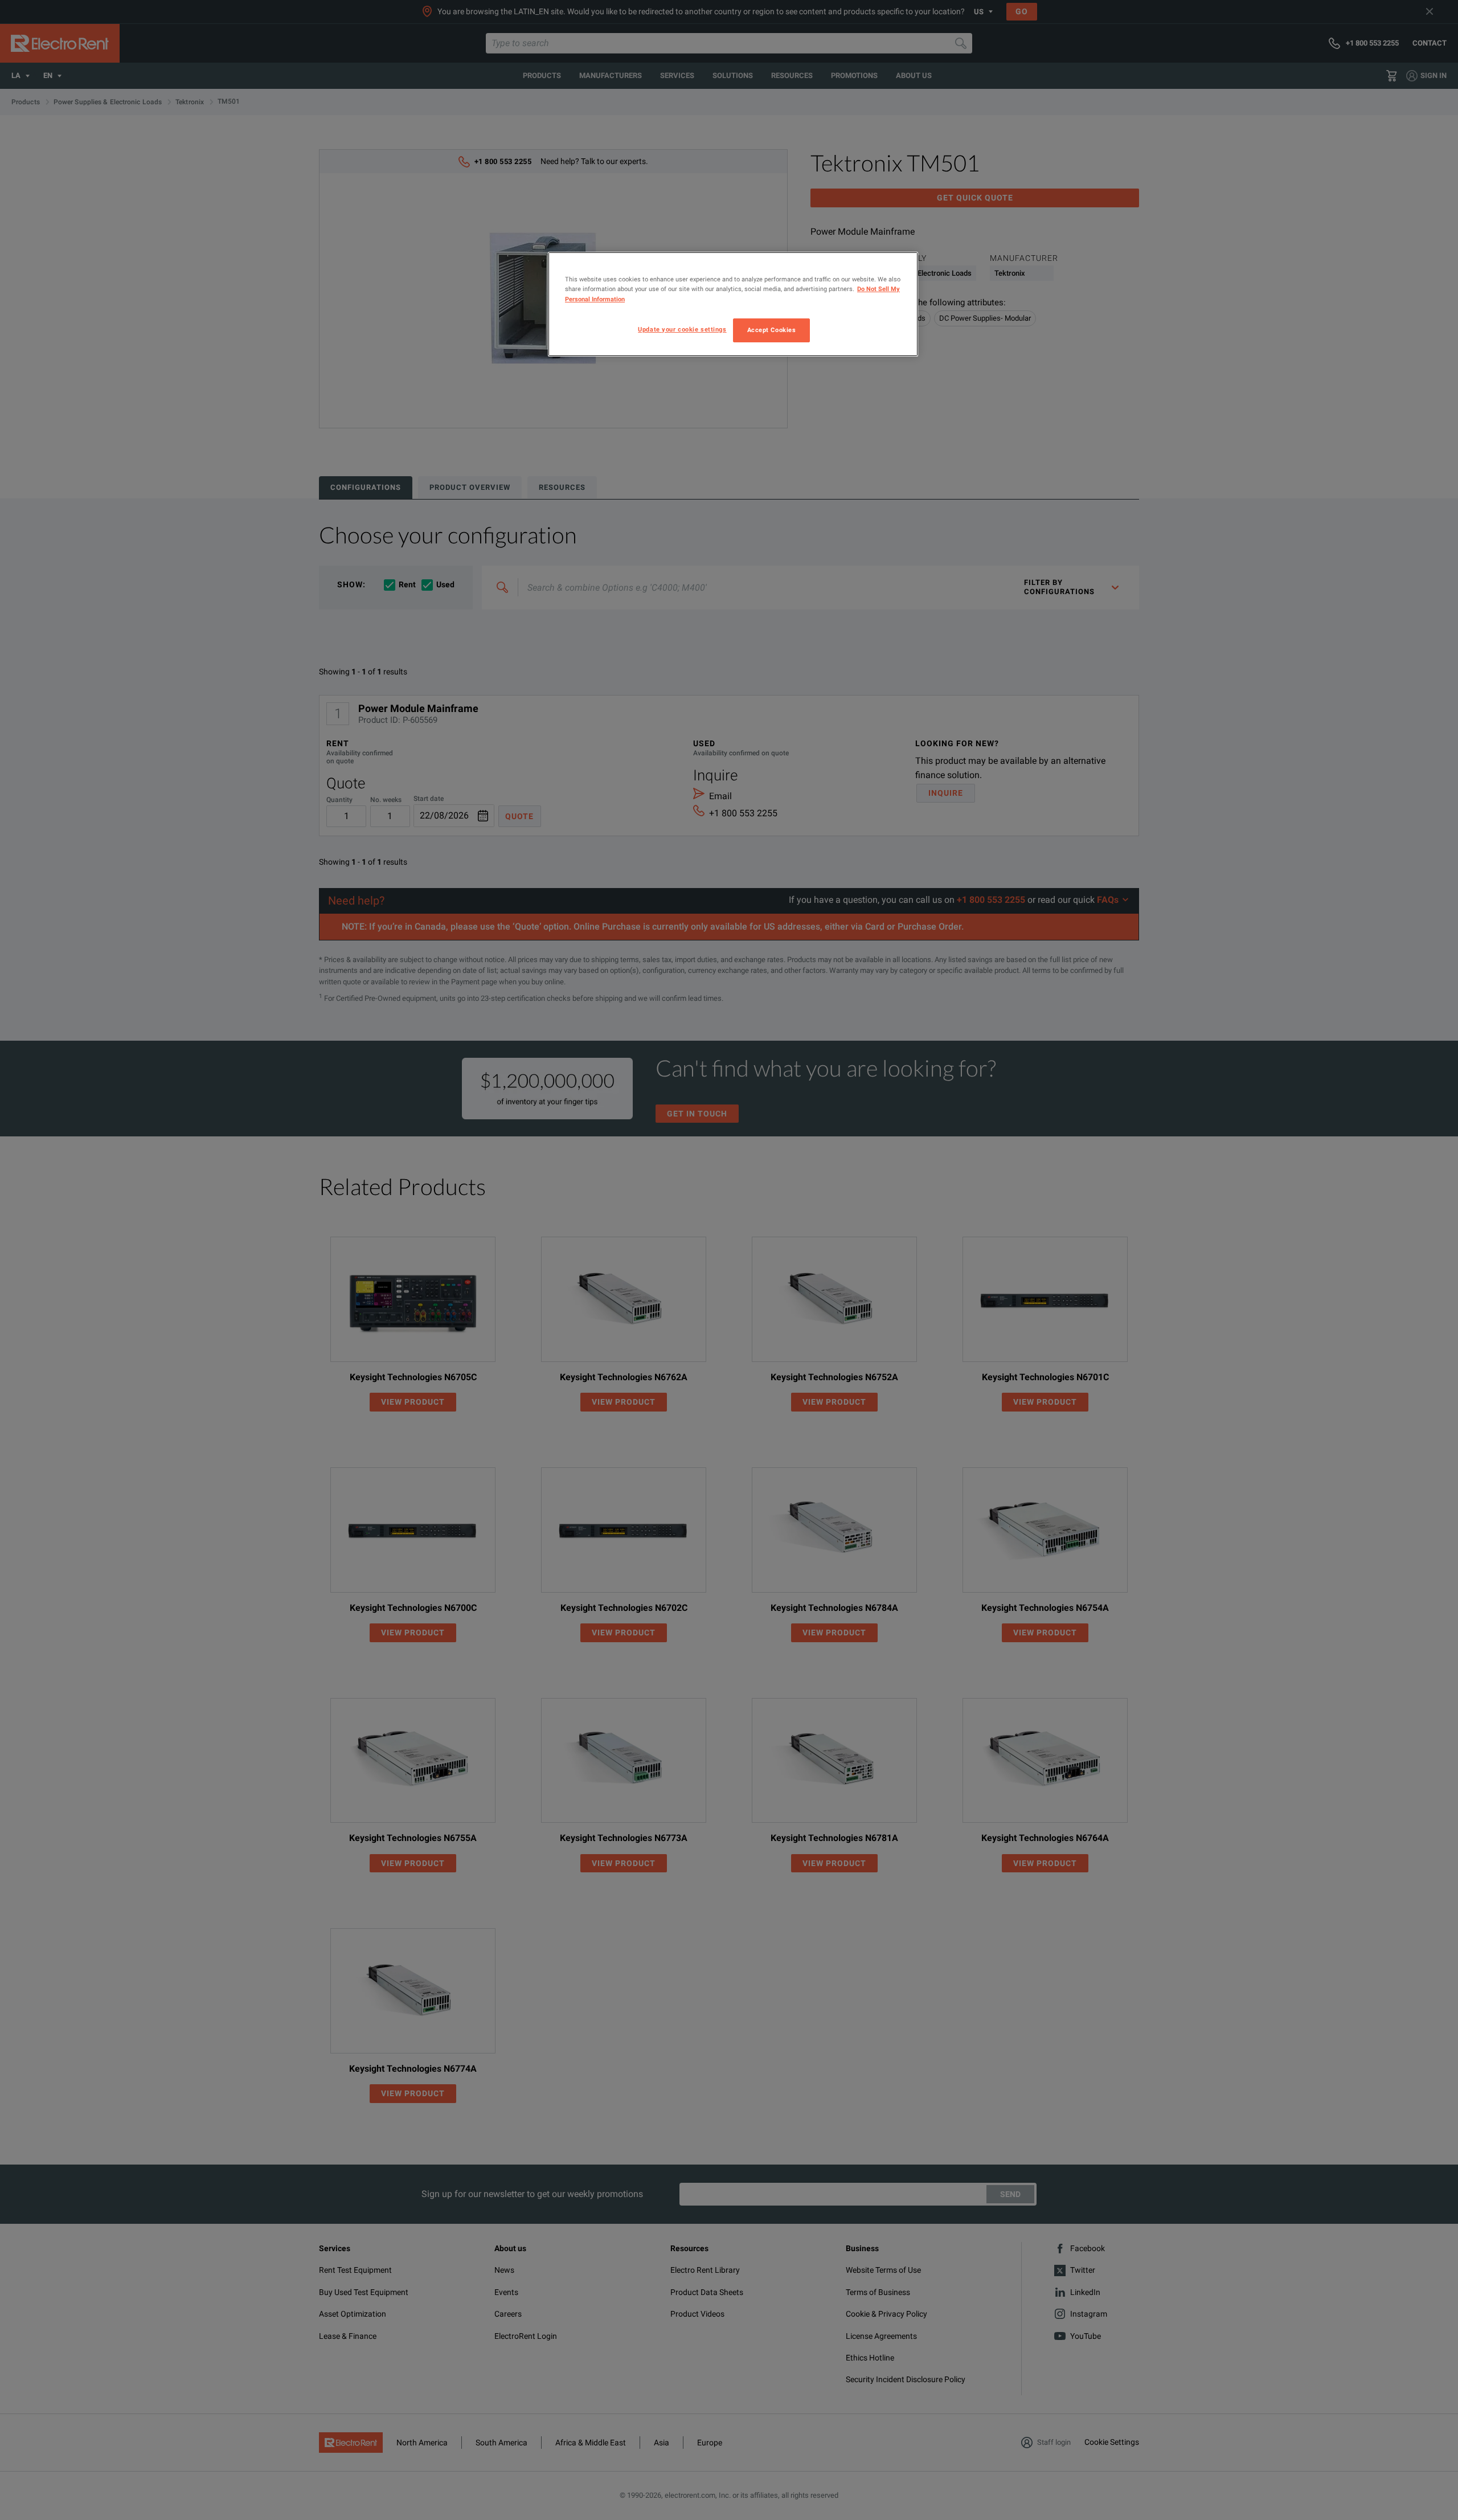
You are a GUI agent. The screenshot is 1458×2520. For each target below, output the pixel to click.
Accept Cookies (772, 330)
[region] (733, 304)
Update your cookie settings (682, 329)
